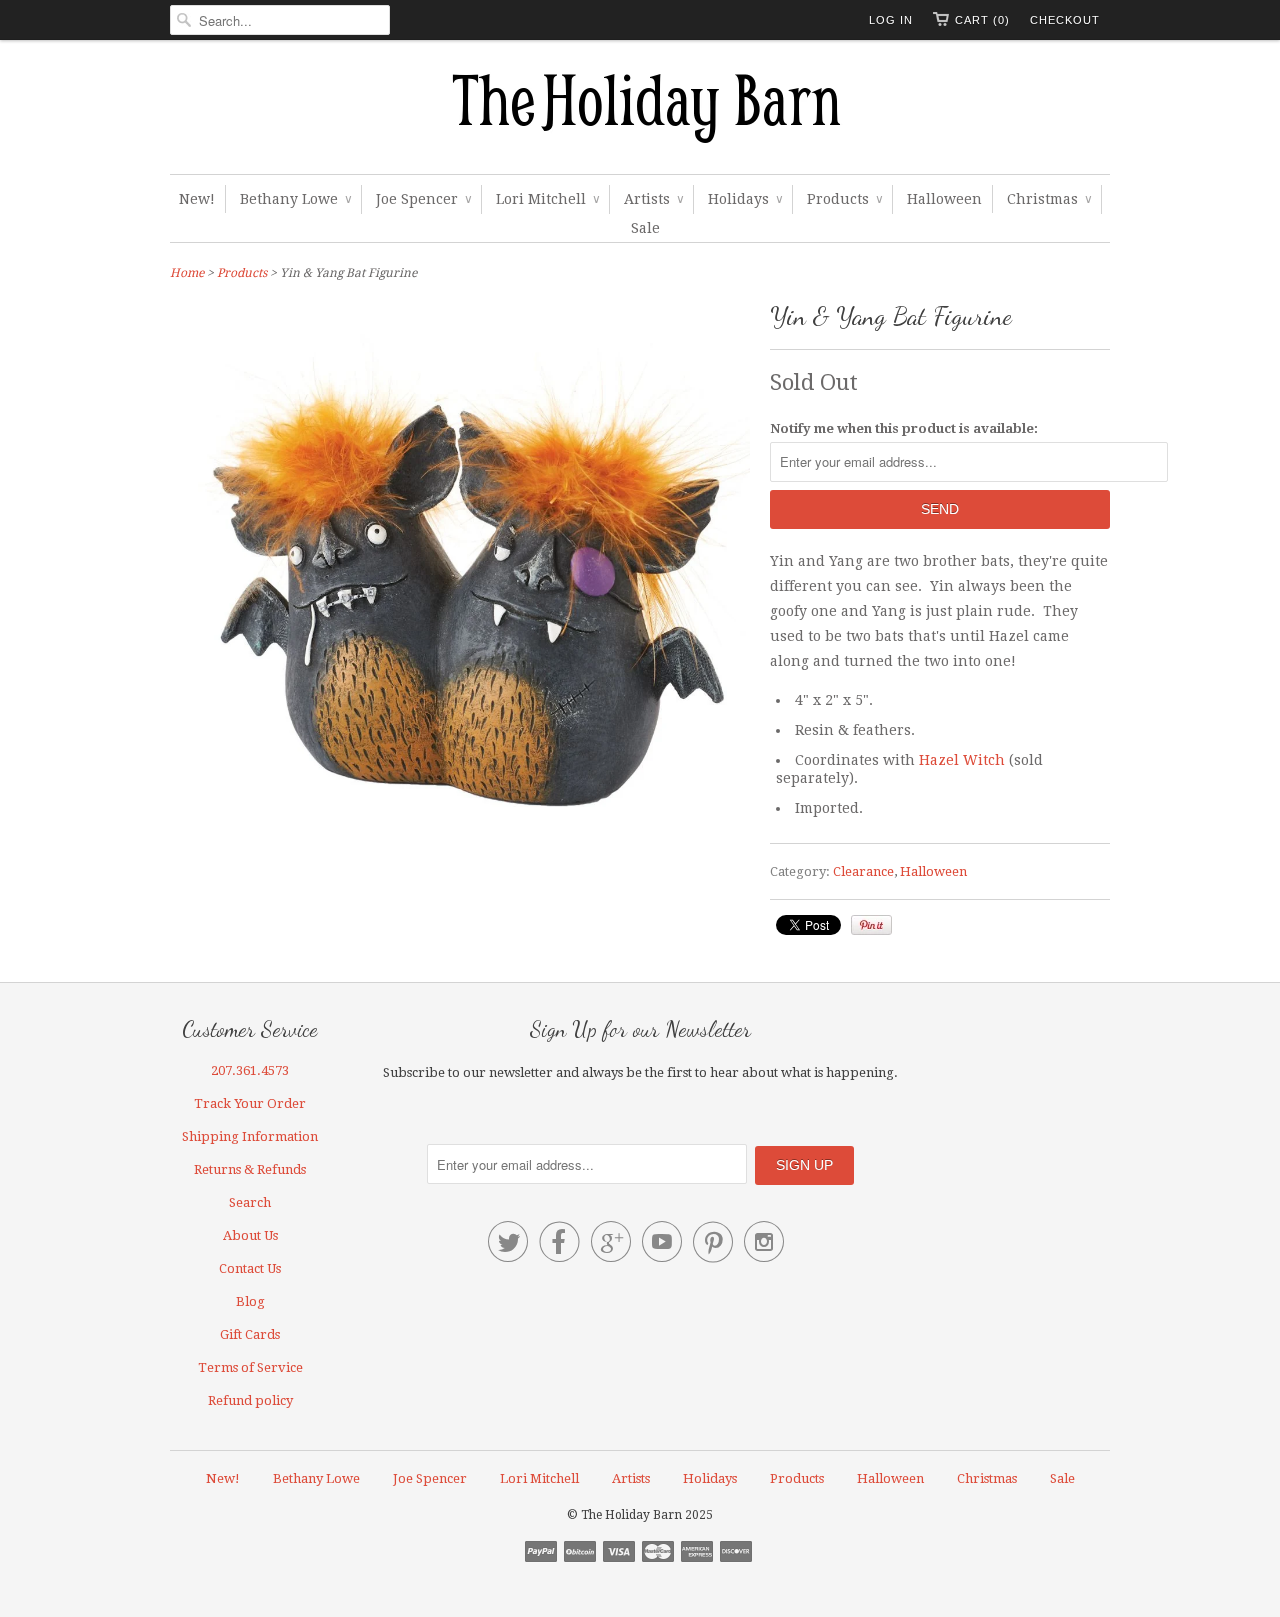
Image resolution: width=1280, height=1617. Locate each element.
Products (844, 199)
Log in (891, 20)
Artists (653, 199)
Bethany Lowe (295, 199)
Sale (645, 228)
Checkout (1065, 20)
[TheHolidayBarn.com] (640, 112)
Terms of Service (250, 1367)
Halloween (944, 199)
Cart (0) (982, 20)
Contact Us (250, 1268)
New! (197, 199)
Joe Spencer (423, 199)
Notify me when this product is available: (904, 428)
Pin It (871, 925)
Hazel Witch (962, 760)
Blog (250, 1301)
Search (250, 1202)
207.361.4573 (250, 1070)
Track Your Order (250, 1103)
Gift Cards (250, 1334)
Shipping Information (250, 1136)
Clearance (863, 871)
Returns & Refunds (250, 1169)
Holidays (745, 199)
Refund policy (250, 1400)
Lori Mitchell (547, 199)
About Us (250, 1235)
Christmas (1049, 199)
